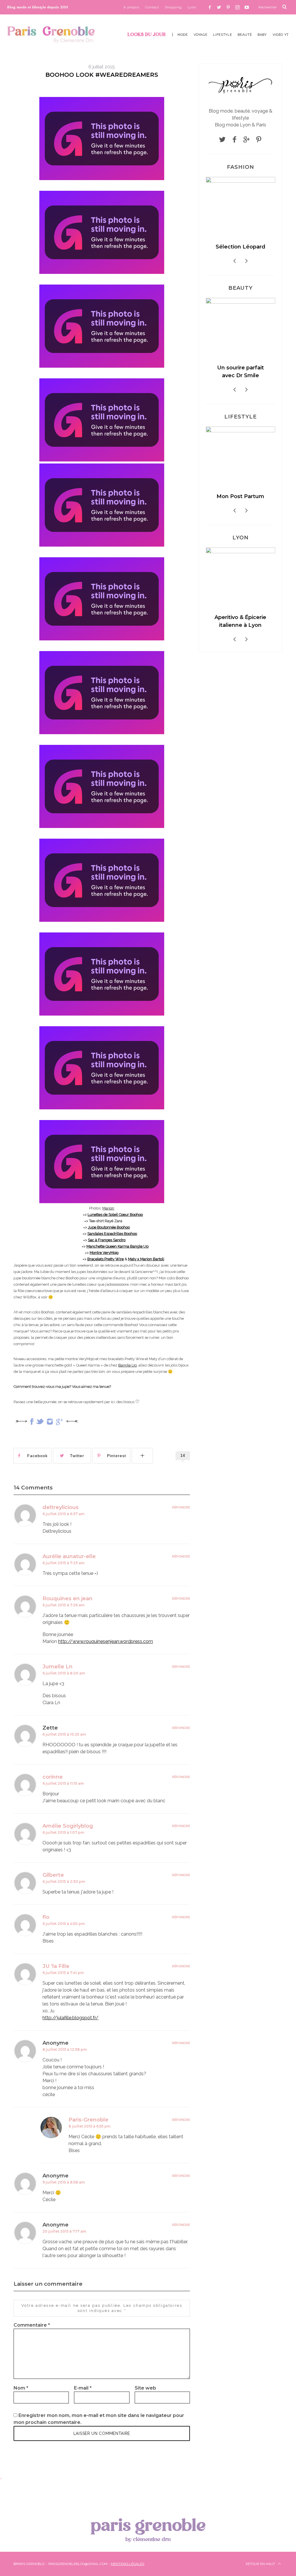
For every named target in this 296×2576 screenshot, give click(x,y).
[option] (254, 220)
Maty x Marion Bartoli (146, 1259)
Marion (108, 1208)
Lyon (192, 7)
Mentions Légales (127, 2564)
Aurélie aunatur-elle (69, 1556)
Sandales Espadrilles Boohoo (112, 1234)
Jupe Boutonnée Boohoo (109, 1227)
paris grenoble (148, 2529)
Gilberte (53, 1875)
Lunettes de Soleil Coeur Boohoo (115, 1215)
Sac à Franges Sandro (107, 1240)
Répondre (181, 1507)
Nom (21, 2388)
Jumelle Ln (58, 1667)
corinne (53, 1777)
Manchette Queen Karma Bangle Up (118, 1246)
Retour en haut (261, 2564)
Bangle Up (127, 1365)
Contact (152, 7)
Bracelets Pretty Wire (106, 1259)
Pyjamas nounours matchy (254, 251)
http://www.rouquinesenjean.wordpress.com (106, 1641)
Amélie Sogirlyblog (68, 1826)
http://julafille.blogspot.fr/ (71, 2018)
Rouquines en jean (67, 1599)
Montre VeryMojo (104, 1253)
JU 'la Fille (56, 1966)
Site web (145, 2388)
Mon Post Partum (230, 501)
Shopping (173, 7)
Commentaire (32, 2325)
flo (46, 1917)
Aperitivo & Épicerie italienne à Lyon (230, 626)
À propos (131, 7)
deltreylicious (61, 1507)
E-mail (83, 2388)
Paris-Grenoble (88, 2120)
